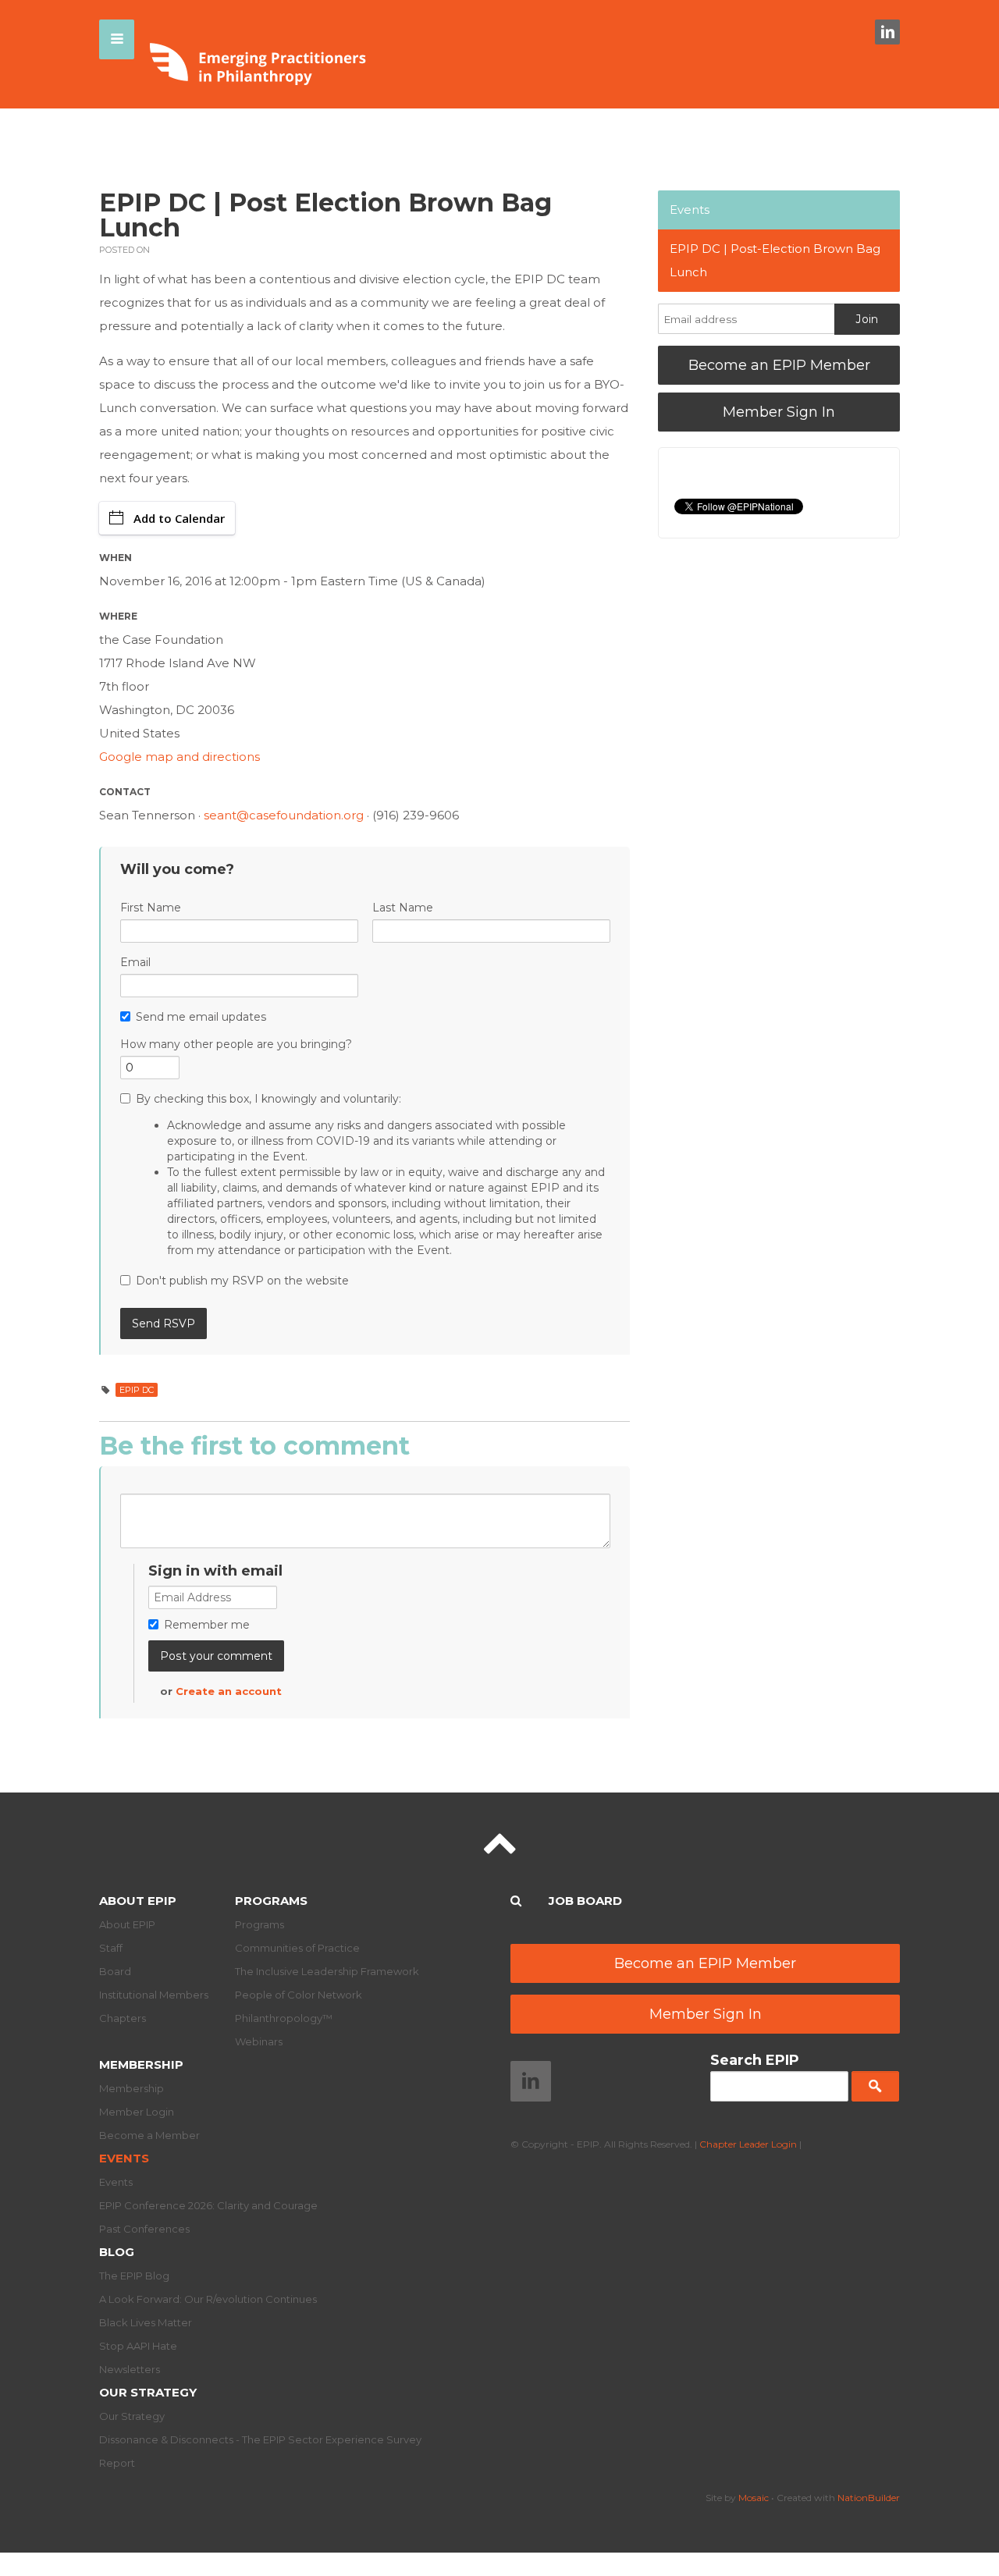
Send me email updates (201, 1017)
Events (690, 210)
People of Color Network (299, 1995)
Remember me (207, 1625)
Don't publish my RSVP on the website (242, 1281)
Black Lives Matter (146, 2322)
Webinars (259, 2041)
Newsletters (130, 2369)
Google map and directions (180, 757)
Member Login (137, 2112)
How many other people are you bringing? (236, 1044)
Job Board (585, 1901)
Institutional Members (154, 1995)
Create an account (229, 1691)
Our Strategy (148, 2392)
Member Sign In (779, 412)
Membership (141, 2064)
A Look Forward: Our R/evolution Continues (208, 2299)
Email (135, 962)
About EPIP (138, 1901)
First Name (151, 908)
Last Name (403, 908)
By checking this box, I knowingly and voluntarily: (370, 1174)
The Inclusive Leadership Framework (327, 1971)
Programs (271, 1901)
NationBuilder (869, 2498)
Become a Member (149, 2135)
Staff (111, 1948)
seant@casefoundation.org (284, 815)
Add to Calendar (179, 518)
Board (115, 1971)
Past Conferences (144, 2229)
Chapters (123, 2018)
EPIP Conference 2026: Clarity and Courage (208, 2205)
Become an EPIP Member (779, 365)
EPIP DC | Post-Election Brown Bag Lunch (775, 260)
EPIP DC (137, 1390)
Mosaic (754, 2498)
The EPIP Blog (134, 2276)
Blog (117, 2252)
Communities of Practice (297, 1948)
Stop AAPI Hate (138, 2346)
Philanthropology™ (284, 2018)
